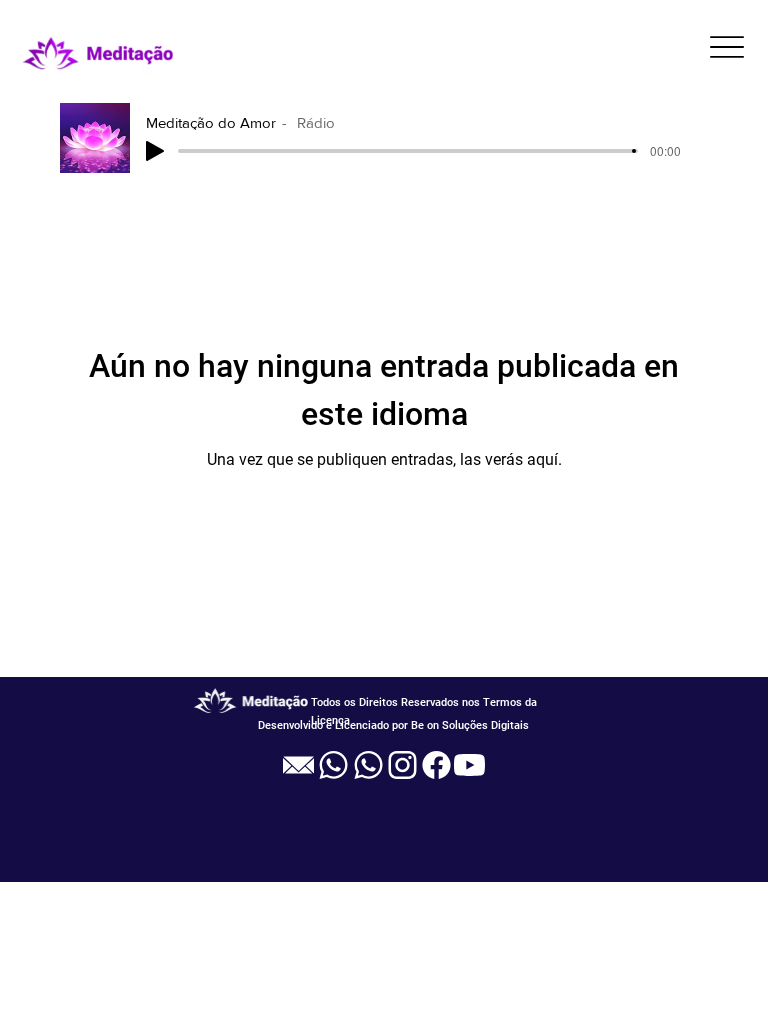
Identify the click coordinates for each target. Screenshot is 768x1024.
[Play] (155, 151)
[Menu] (727, 46)
